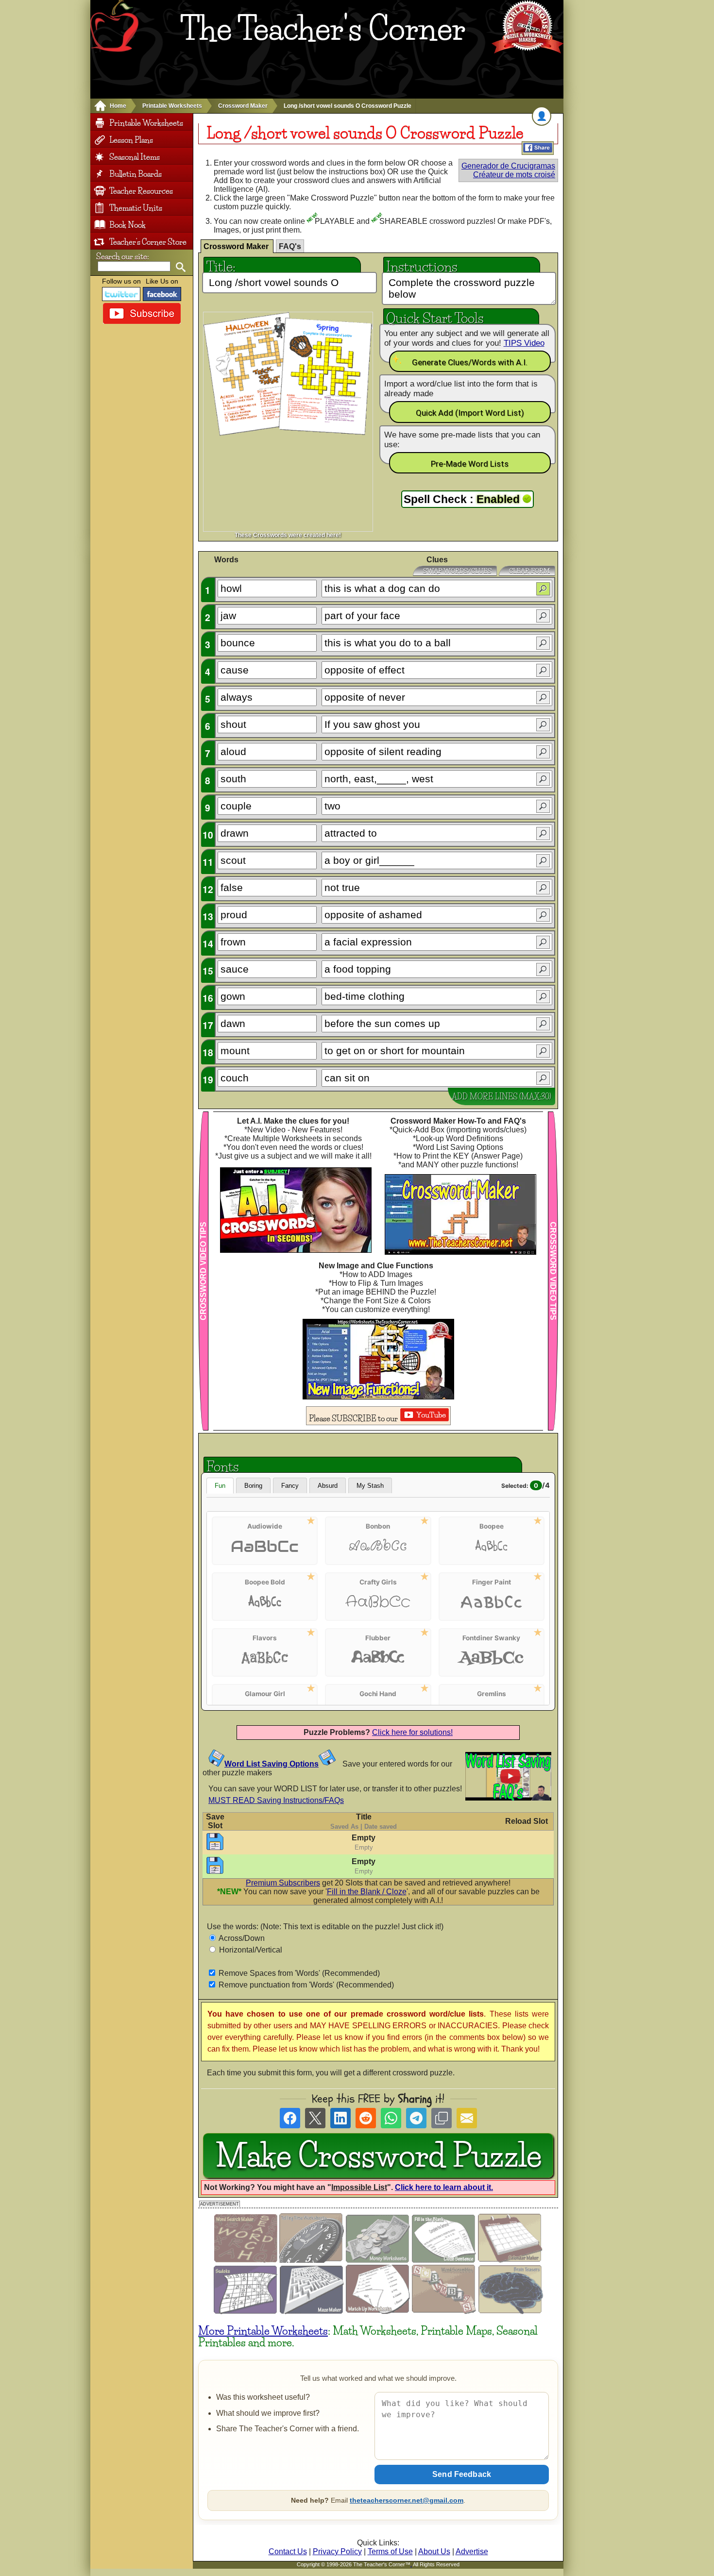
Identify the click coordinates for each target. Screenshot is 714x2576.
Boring (253, 1486)
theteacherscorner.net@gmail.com (407, 2500)
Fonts (223, 1465)
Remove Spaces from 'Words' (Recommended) (299, 1973)
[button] (543, 589)
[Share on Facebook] (290, 2118)
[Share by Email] (467, 2118)
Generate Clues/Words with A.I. (470, 362)
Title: (221, 265)
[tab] (237, 246)
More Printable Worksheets (263, 2331)
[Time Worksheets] (312, 2260)
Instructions (422, 265)
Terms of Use (390, 2551)
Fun (220, 1486)
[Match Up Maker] (378, 2312)
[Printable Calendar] (510, 2260)
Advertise (472, 2551)
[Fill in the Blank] (444, 2260)
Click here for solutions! (412, 1732)
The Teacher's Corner (323, 29)
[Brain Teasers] (511, 2312)
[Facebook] (162, 294)
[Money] (378, 2260)
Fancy (290, 1486)
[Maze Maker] (312, 2312)
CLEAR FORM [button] (529, 571)
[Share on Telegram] (416, 2118)
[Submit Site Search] (180, 267)
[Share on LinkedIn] (340, 2118)
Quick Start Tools (435, 317)
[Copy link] (442, 2118)
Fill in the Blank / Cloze (367, 1892)
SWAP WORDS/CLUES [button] (457, 571)
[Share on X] (315, 2118)
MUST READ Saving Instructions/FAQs (276, 1800)
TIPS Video (524, 343)
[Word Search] (246, 2260)
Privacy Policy (337, 2551)
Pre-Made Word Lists (470, 464)
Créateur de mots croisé (514, 175)
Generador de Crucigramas (508, 166)
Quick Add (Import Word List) (470, 413)
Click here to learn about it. (444, 2187)
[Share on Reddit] (366, 2118)
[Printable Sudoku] (246, 2312)
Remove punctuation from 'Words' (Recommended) (306, 1985)
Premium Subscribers (283, 1883)
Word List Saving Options (272, 1764)
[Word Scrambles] (444, 2312)
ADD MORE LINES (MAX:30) (501, 1096)
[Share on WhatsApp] (391, 2118)
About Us (434, 2551)
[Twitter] (121, 294)
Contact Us (288, 2551)
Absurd (328, 1486)
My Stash (370, 1486)
